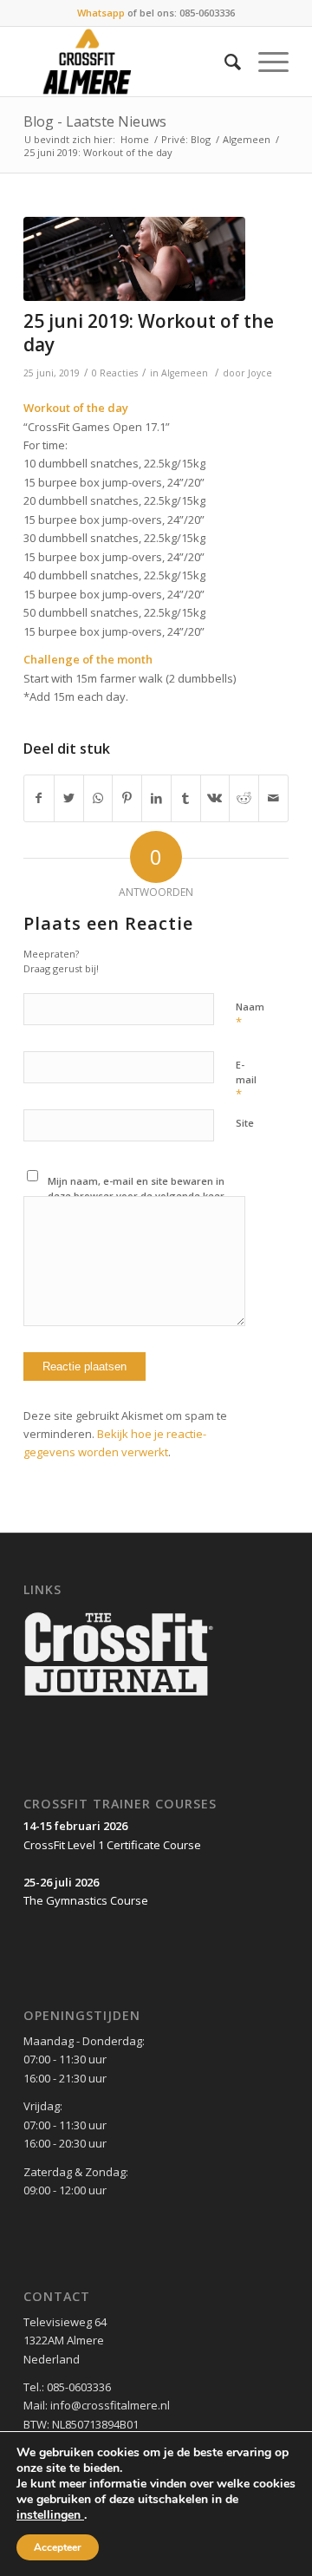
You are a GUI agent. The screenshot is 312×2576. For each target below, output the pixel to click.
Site (245, 1123)
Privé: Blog (186, 139)
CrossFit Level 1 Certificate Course (112, 1845)
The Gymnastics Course (86, 1900)
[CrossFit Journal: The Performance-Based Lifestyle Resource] (119, 1697)
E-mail (246, 1080)
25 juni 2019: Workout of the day (149, 333)
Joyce (260, 373)
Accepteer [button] (58, 2547)
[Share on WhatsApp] (98, 798)
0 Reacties (115, 373)
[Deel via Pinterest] (127, 798)
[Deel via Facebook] (39, 798)
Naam (250, 1015)
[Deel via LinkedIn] (156, 798)
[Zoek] (224, 62)
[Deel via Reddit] (244, 798)
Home (135, 139)
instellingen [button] (50, 2515)
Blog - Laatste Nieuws (95, 121)
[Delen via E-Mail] (273, 798)
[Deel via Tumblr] (186, 798)
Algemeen (247, 139)
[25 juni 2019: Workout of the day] (134, 259)
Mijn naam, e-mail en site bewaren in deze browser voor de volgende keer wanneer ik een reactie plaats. (136, 1195)
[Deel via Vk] (215, 798)
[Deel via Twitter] (69, 798)
